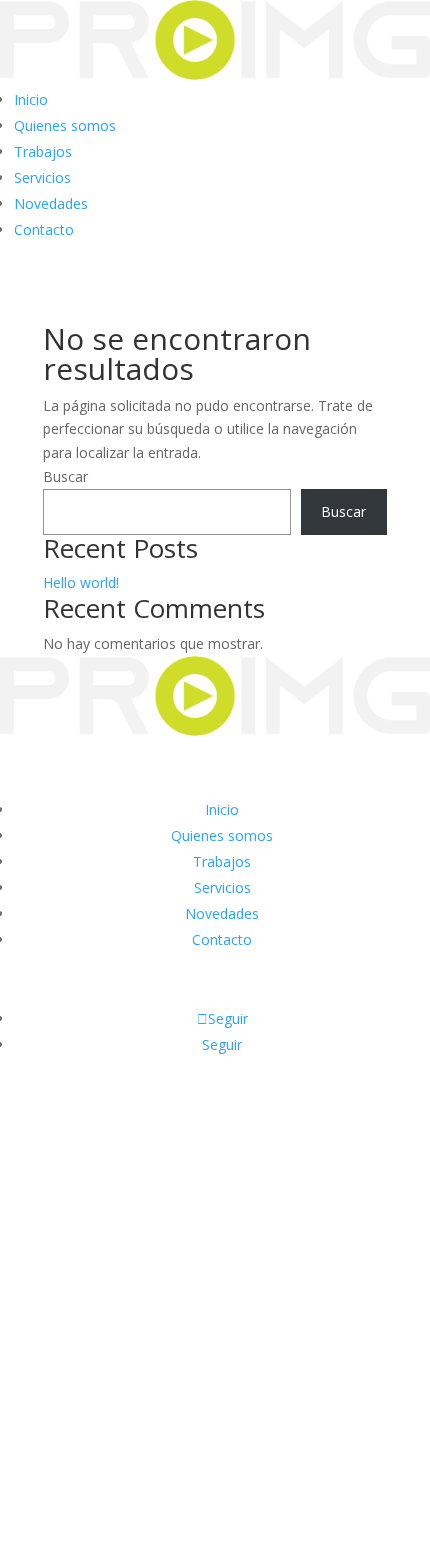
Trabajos (43, 151)
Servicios (42, 177)
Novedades (51, 203)
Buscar (65, 476)
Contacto (44, 229)
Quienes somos (65, 125)
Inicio (31, 99)
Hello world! (81, 582)
